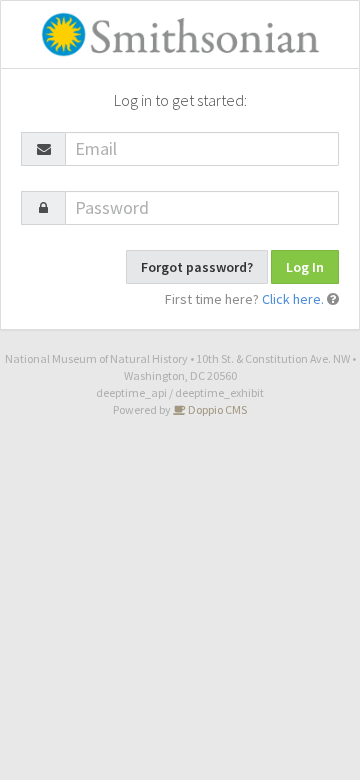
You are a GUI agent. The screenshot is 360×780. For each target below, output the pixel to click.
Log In (305, 267)
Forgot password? (197, 267)
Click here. (293, 299)
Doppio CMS (216, 409)
